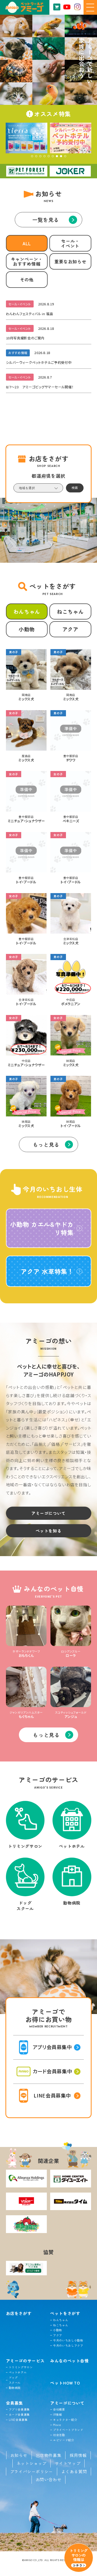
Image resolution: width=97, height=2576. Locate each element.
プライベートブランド (68, 2430)
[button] (32, 156)
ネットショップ (32, 2463)
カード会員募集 (19, 2414)
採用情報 (78, 2455)
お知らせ (19, 2455)
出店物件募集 (49, 2455)
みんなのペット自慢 (70, 2361)
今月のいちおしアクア (68, 2345)
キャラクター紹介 (65, 2420)
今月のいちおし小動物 (68, 2340)
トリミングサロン (21, 2367)
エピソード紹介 (64, 2440)
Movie (57, 2425)
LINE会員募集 (18, 2420)
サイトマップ (68, 2463)
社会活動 (59, 2435)
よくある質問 (74, 2472)
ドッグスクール (15, 2380)
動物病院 (15, 2388)
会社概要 (59, 2409)
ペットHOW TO (65, 2383)
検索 (75, 488)
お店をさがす (19, 2313)
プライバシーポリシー (32, 2472)
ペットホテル (18, 2372)
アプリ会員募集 (19, 2409)
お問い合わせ (49, 2479)
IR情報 (58, 2414)
